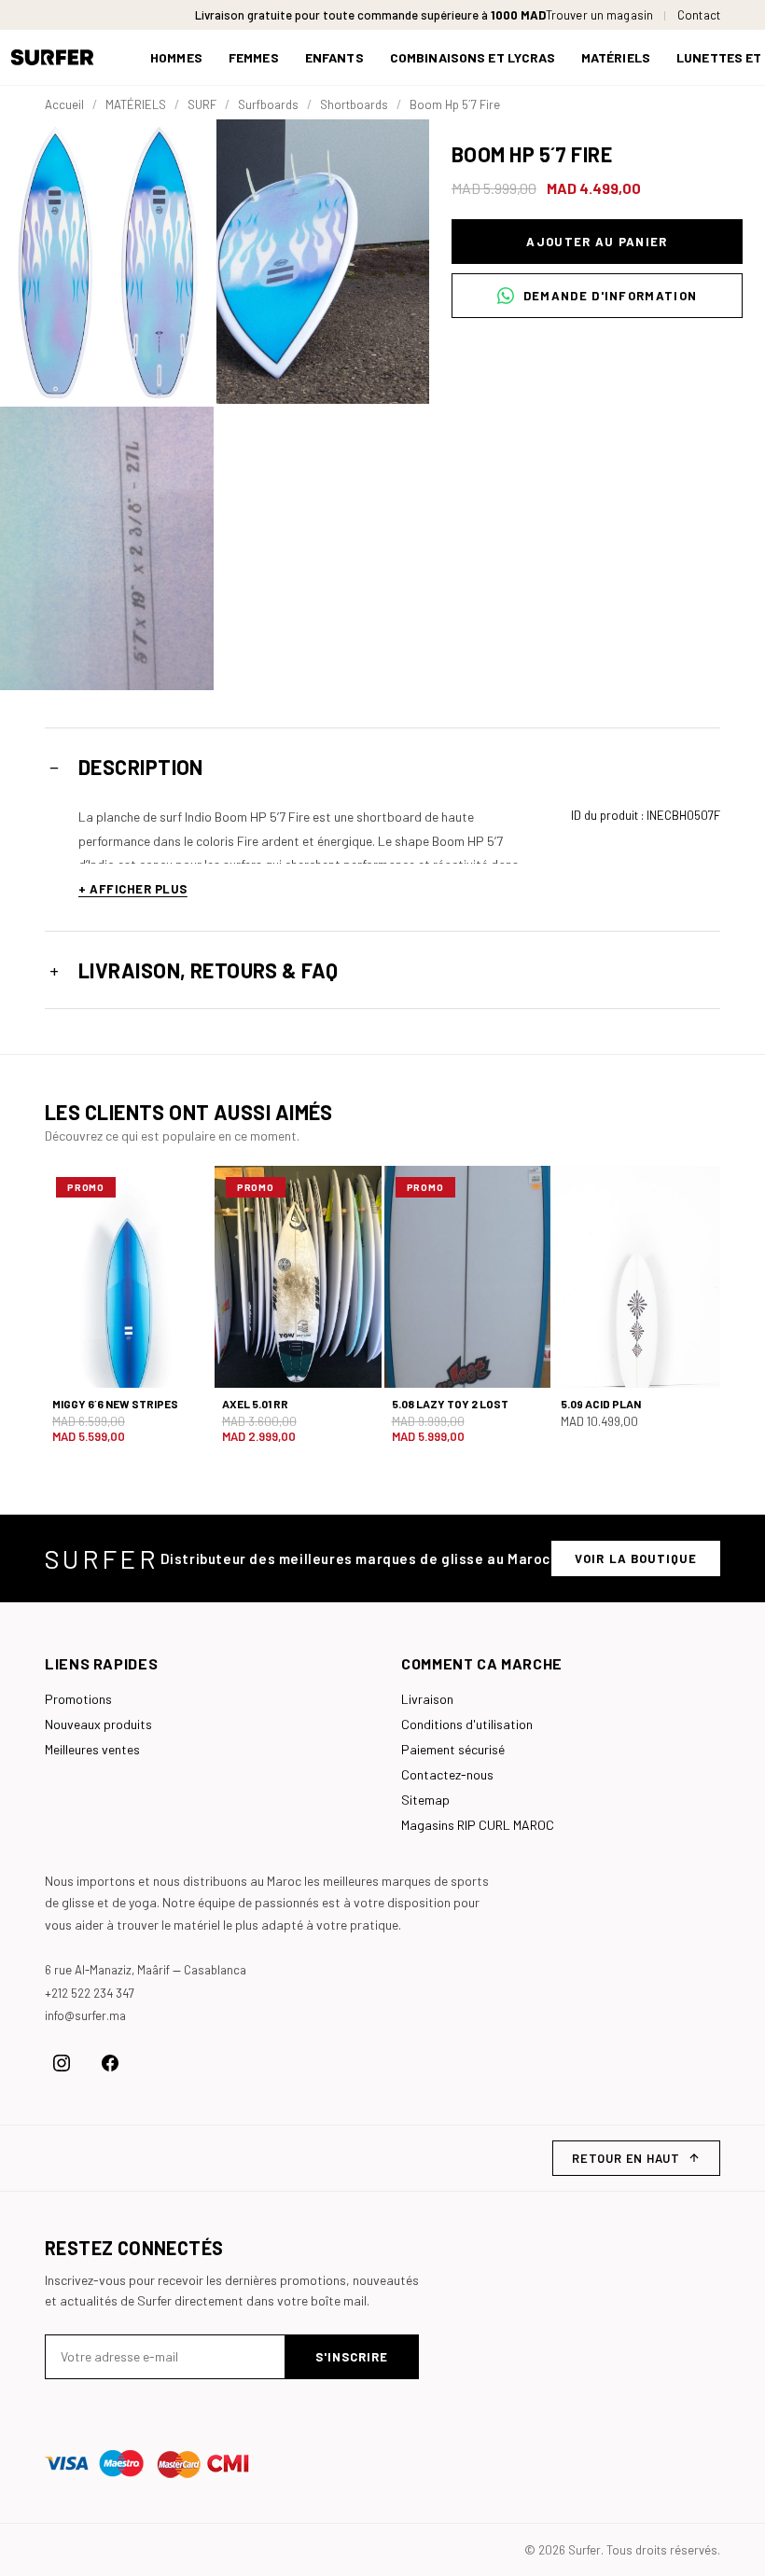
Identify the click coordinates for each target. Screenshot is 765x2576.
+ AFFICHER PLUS (133, 889)
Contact (699, 15)
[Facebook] (110, 2063)
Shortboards (354, 104)
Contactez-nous (447, 1774)
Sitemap (425, 1800)
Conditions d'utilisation (467, 1724)
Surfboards (268, 104)
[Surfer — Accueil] (66, 57)
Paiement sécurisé (453, 1749)
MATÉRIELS (136, 104)
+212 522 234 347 (90, 1993)
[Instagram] (62, 2063)
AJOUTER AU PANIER (597, 242)
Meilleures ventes (92, 1749)
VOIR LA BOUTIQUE (636, 1558)
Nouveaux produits (98, 1724)
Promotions (78, 1699)
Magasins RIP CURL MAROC (478, 1825)
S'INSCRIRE (352, 2357)
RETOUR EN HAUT (626, 2158)
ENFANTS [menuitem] (334, 57)
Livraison (427, 1699)
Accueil (64, 104)
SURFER (102, 1558)
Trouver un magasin (599, 15)
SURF (202, 104)
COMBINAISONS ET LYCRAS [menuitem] (473, 57)
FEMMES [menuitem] (254, 57)
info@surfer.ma (85, 2015)
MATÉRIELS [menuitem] (616, 57)
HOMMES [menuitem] (176, 57)
